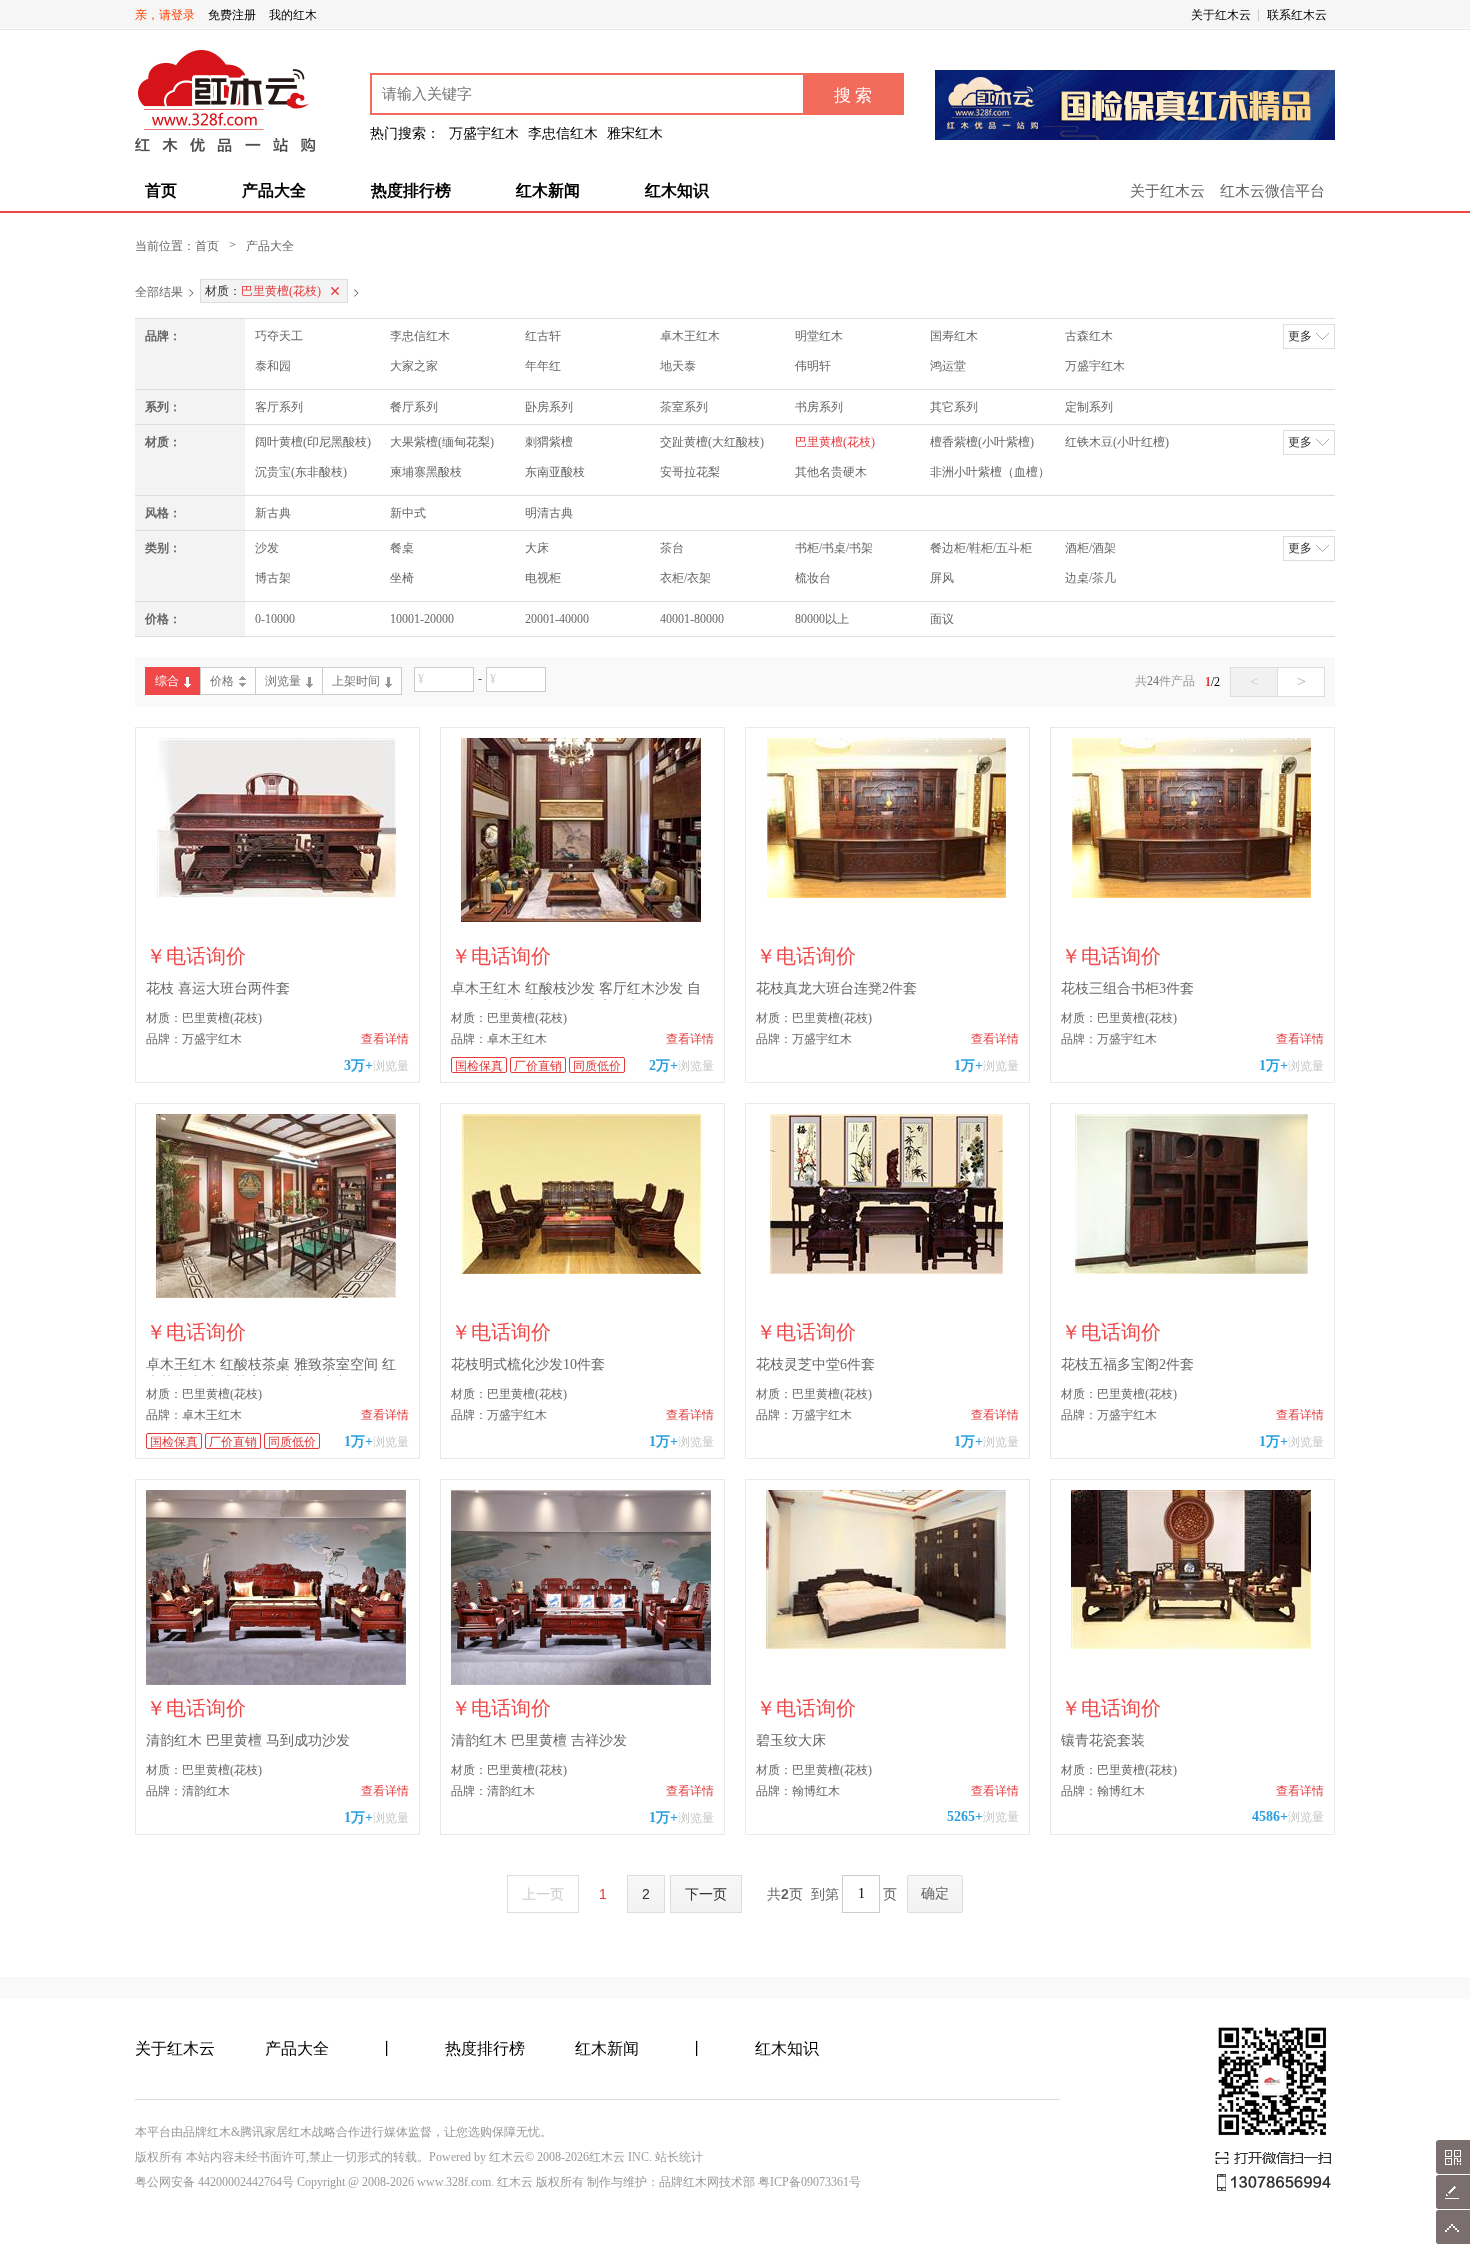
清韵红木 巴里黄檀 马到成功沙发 (248, 1740)
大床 (537, 548)
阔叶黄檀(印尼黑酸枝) (313, 442)
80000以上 (822, 619)
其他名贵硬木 (831, 472)
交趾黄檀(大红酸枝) (712, 442)
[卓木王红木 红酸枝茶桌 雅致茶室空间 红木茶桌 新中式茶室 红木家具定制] (277, 1211)
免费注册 (232, 15)
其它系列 (954, 407)
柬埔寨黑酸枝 (426, 472)
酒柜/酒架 (1090, 548)
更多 (1300, 336)
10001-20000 (422, 619)
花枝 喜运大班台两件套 (218, 988)
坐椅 (402, 578)
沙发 (267, 548)
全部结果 (159, 290)
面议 (942, 619)
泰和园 (273, 366)
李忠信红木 (420, 336)
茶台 (672, 548)
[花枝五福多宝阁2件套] (1192, 1211)
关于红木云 (1221, 15)
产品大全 (274, 190)
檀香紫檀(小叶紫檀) (982, 442)
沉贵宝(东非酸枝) (301, 472)
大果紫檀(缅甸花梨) (442, 442)
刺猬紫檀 (549, 442)
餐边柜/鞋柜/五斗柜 (981, 548)
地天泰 (678, 366)
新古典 (273, 513)
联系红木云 (1297, 15)
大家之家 (414, 366)
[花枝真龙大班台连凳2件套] (887, 835)
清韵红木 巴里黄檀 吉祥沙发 (539, 1740)
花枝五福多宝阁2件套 (1127, 1364)
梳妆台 (813, 578)
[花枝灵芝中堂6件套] (887, 1211)
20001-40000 (557, 619)
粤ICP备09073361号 (809, 2182)
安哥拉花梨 (690, 472)
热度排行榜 (411, 190)
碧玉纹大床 (791, 1740)
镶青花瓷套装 (1103, 1740)
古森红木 (1089, 336)
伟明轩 (813, 366)
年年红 (543, 366)
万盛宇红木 (1095, 366)
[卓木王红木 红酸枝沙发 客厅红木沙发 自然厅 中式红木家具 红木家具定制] (582, 835)
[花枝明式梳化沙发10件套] (582, 1211)
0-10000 (275, 619)
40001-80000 (692, 619)
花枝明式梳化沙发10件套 (528, 1364)
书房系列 (819, 407)
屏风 (942, 578)
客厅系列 (279, 407)
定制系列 (1089, 407)
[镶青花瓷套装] (1192, 1587)
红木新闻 (548, 190)
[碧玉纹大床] (887, 1587)
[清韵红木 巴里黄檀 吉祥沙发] (582, 1587)
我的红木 (293, 15)
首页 (161, 190)
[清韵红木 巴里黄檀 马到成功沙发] (277, 1587)
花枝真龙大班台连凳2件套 (836, 988)
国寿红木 (954, 336)
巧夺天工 (279, 336)
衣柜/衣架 (685, 578)
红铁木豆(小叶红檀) (1117, 442)
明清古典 (549, 513)
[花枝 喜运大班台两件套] (277, 835)
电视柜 (543, 578)
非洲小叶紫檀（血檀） (990, 472)
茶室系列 (684, 407)
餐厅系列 (414, 407)
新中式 (408, 513)
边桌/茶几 (1090, 578)
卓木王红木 (690, 336)
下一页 (706, 1894)
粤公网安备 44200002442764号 (214, 2182)
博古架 (273, 578)
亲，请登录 (165, 15)
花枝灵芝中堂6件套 (815, 1364)
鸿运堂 (948, 366)
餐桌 (402, 548)
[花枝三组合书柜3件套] (1192, 835)
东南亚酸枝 (555, 472)
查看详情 (385, 1039)
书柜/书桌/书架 (834, 548)
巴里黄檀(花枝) (835, 442)
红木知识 (677, 190)
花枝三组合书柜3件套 (1127, 988)
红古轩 (543, 336)
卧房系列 (549, 407)
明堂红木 (819, 336)
